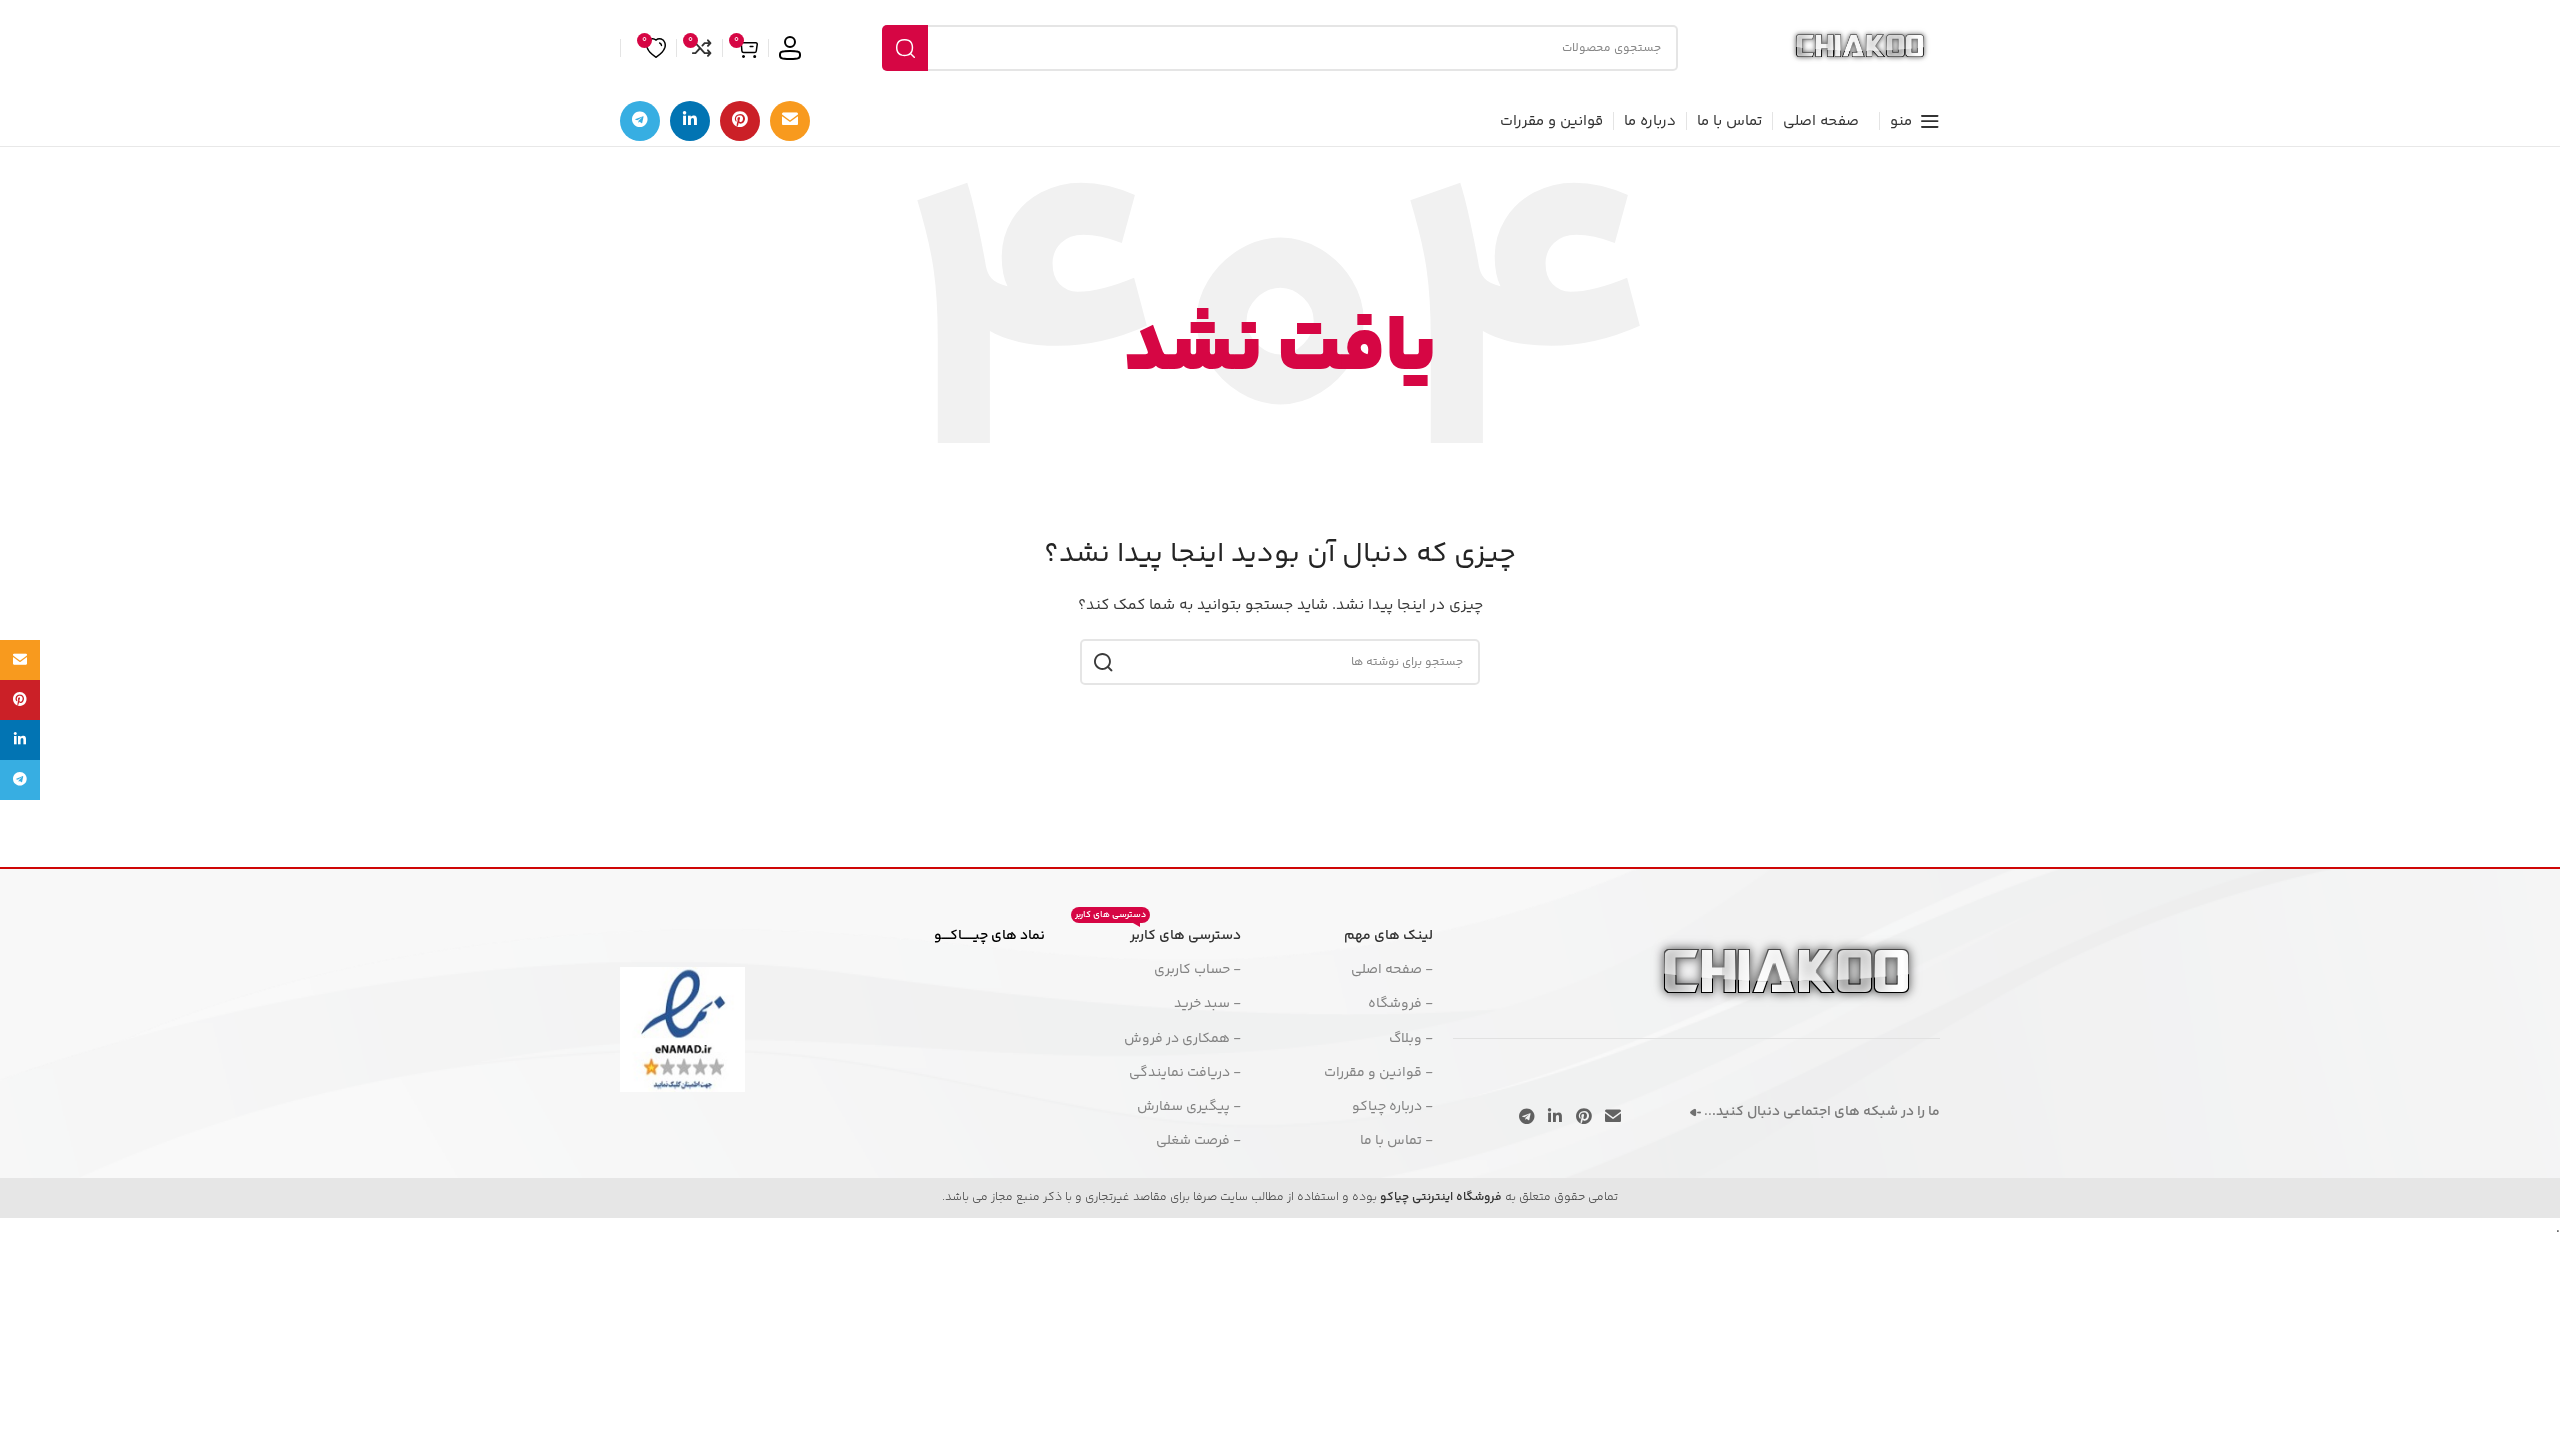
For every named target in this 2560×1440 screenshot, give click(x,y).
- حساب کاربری (1197, 970)
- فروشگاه (1400, 1004)
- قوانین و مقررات (1378, 1073)
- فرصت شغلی (1198, 1141)
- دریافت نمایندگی (1185, 1073)
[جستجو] (905, 48)
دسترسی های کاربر (1158, 933)
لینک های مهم (1388, 936)
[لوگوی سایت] (1860, 48)
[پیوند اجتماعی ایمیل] (790, 121)
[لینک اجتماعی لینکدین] (690, 121)
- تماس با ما (1396, 1141)
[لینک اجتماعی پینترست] (740, 121)
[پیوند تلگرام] (640, 121)
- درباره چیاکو (1392, 1107)
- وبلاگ (1411, 1039)
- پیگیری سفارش (1189, 1107)
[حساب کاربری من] (790, 48)
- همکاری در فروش (1182, 1039)
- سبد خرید (1207, 1004)
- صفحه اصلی (1392, 970)
